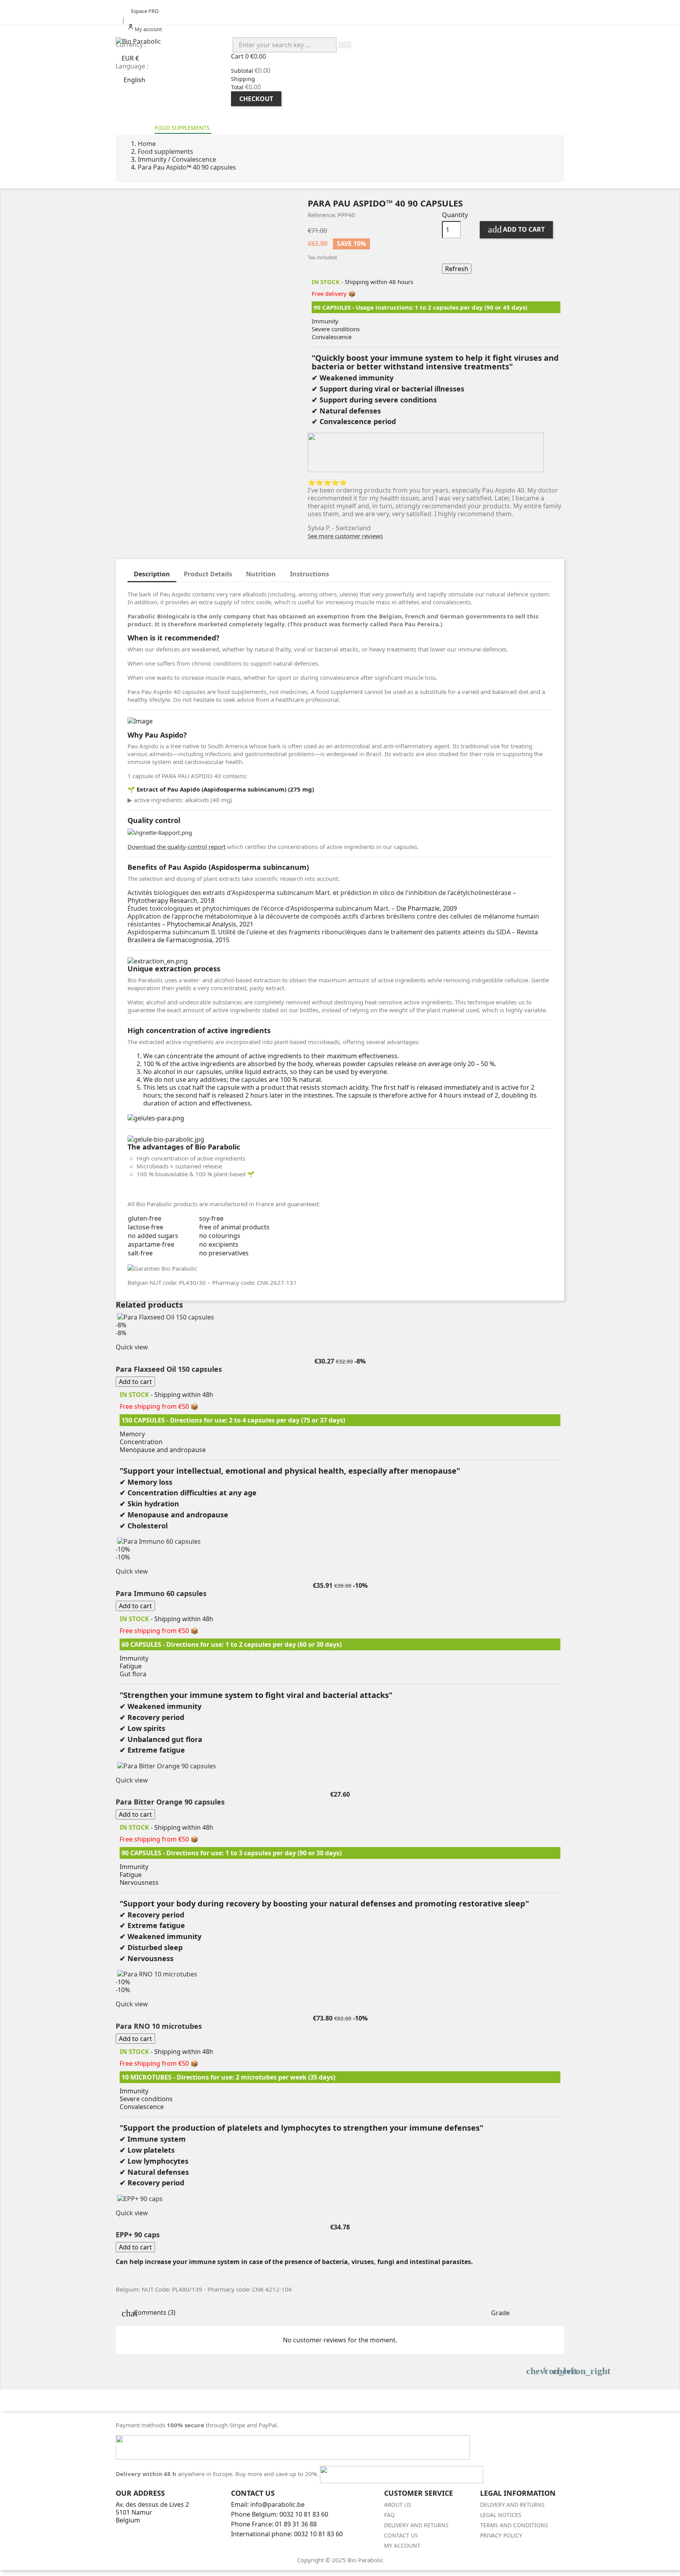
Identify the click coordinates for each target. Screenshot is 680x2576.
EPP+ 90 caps (138, 2235)
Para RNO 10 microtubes (159, 2026)
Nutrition (261, 574)
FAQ (389, 2515)
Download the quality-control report (176, 847)
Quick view (132, 1347)
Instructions (310, 574)
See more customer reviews (345, 536)
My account (402, 2546)
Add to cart (516, 229)
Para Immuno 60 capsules (161, 1593)
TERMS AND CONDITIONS (514, 2525)
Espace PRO (145, 11)
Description (152, 574)
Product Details (208, 574)
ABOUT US (398, 2505)
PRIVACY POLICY (501, 2535)
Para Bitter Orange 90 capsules (170, 1802)
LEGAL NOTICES (501, 2515)
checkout (256, 99)
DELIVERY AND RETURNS (416, 2525)
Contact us (401, 2535)
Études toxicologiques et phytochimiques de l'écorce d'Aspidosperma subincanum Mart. (259, 908)
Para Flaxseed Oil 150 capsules (169, 1369)
